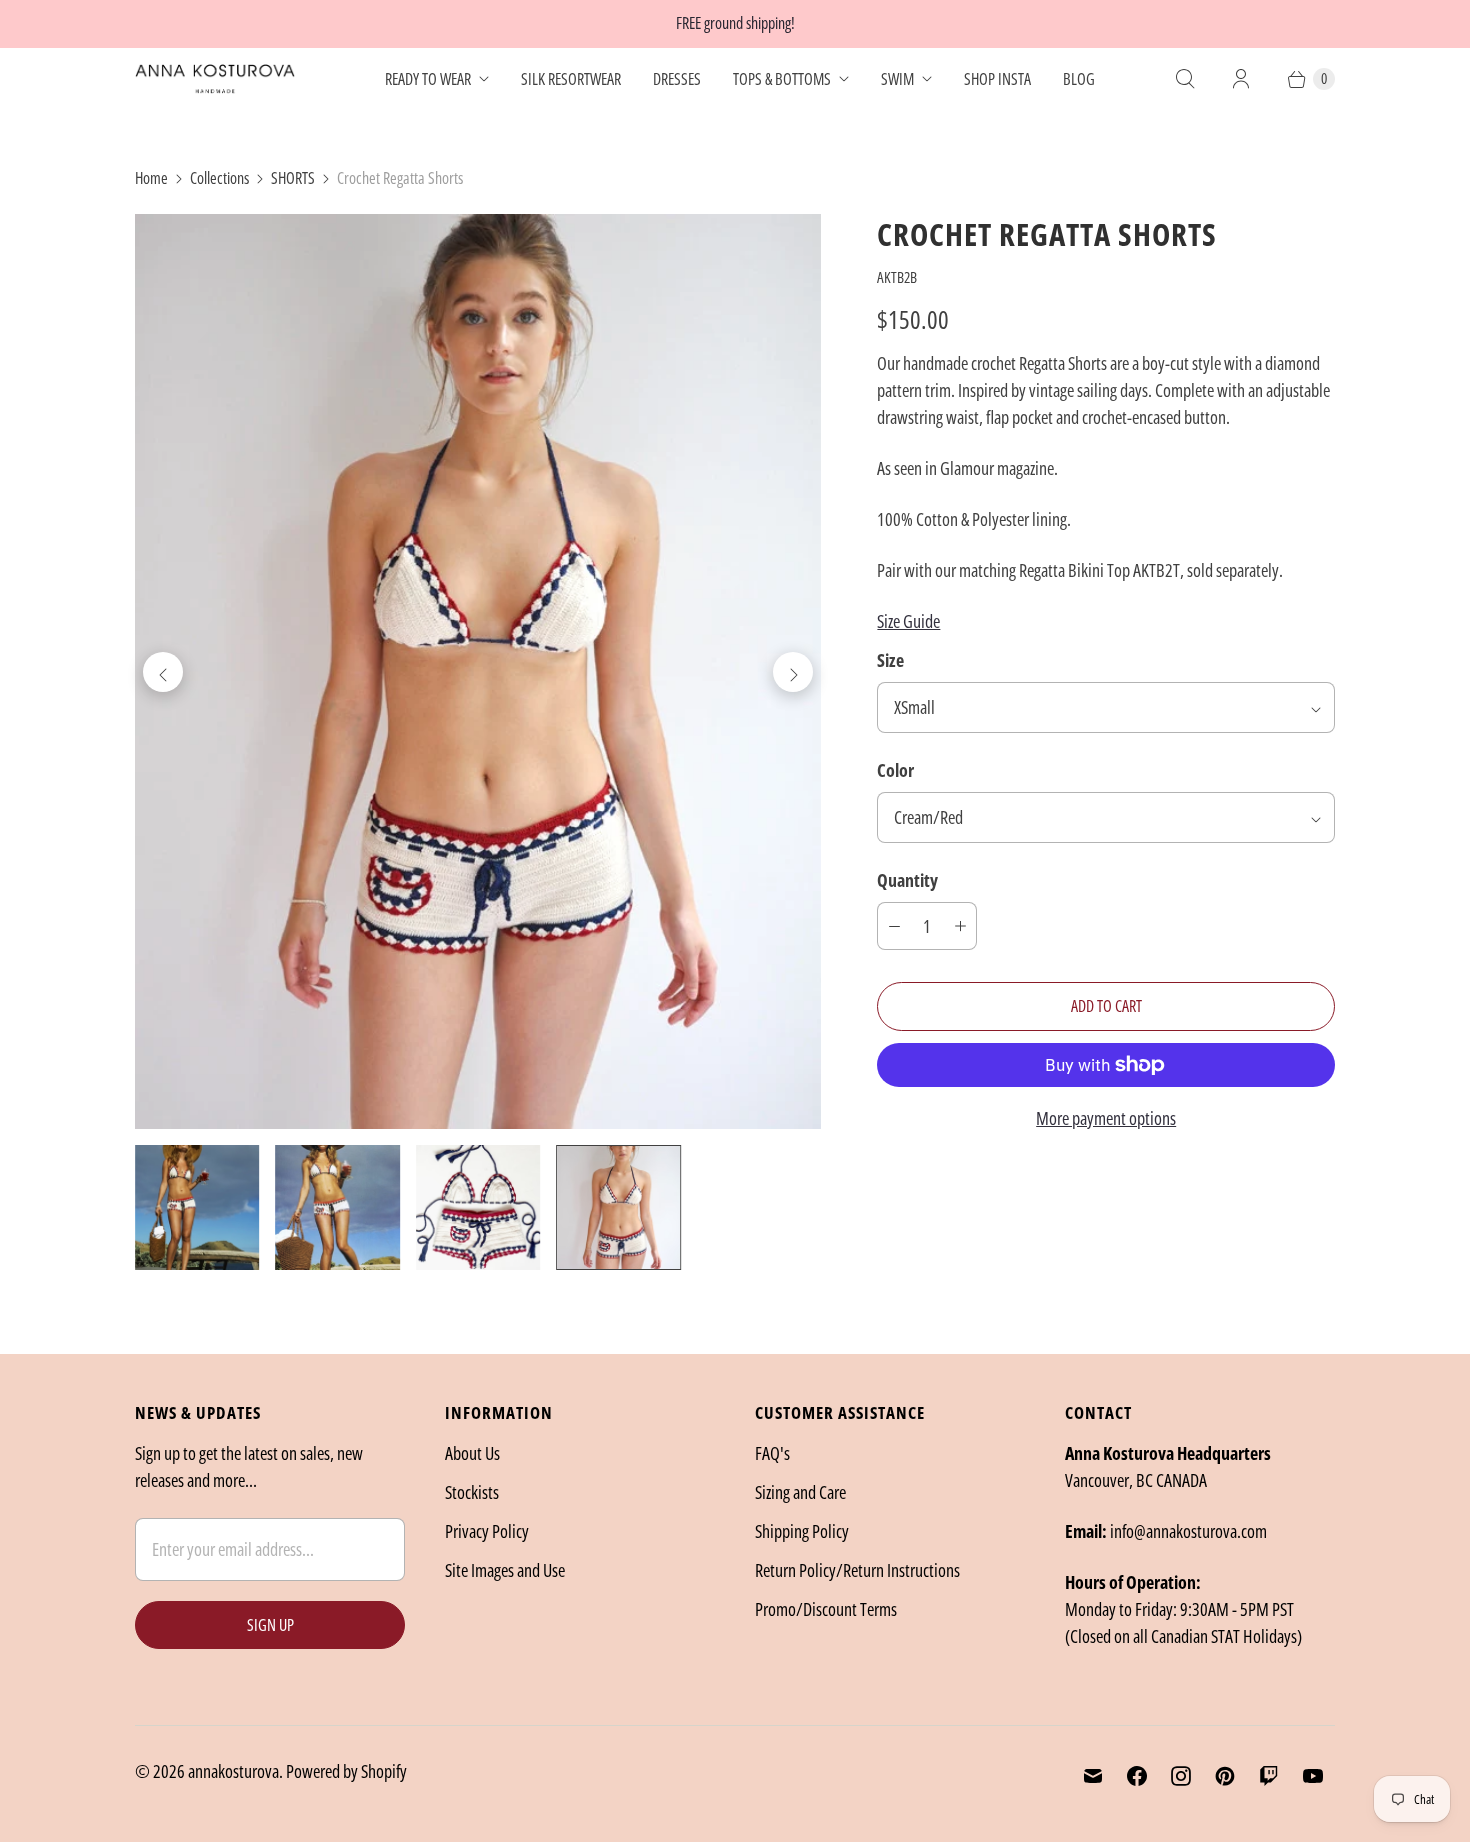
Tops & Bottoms (782, 79)
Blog (1079, 79)
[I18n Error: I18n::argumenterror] (197, 1207)
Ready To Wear (428, 79)
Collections (219, 178)
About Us (472, 1453)
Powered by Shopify (346, 1771)
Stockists (472, 1492)
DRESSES (677, 79)
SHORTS (293, 178)
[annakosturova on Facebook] (1137, 1776)
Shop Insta (997, 79)
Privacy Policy (487, 1531)
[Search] (1185, 79)
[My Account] (1241, 79)
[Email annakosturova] (1093, 1776)
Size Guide (908, 621)
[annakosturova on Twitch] (1269, 1776)
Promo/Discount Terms (826, 1609)
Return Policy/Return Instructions (857, 1570)
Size (890, 660)
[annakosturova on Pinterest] (1225, 1776)
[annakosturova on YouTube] (1313, 1776)
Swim (897, 79)
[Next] (793, 672)
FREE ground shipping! (735, 23)
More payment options (1106, 1118)
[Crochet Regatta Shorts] (478, 671)
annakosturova (233, 1771)
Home (151, 178)
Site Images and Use (505, 1570)
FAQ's (772, 1453)
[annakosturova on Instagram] (1181, 1776)
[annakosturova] (215, 79)
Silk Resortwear (571, 79)
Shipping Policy (802, 1531)
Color (895, 770)
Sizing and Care (800, 1492)
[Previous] (163, 672)
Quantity (907, 880)
